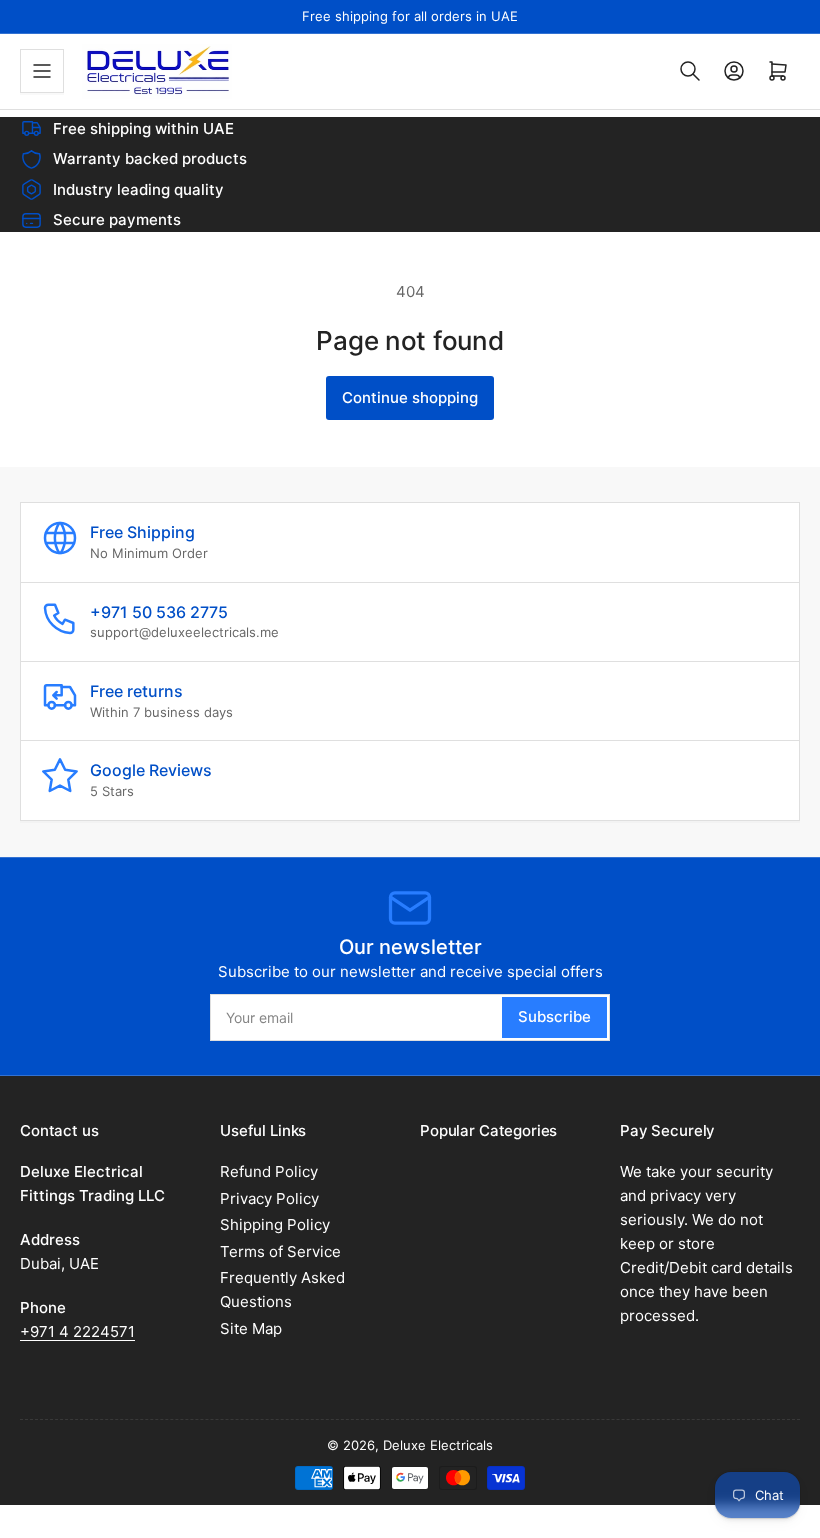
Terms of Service (280, 1251)
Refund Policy (269, 1171)
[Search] (690, 71)
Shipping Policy (275, 1224)
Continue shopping (410, 397)
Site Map (251, 1328)
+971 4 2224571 (77, 1331)
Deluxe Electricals (438, 1445)
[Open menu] (42, 71)
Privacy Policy (269, 1198)
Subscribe (554, 1016)
